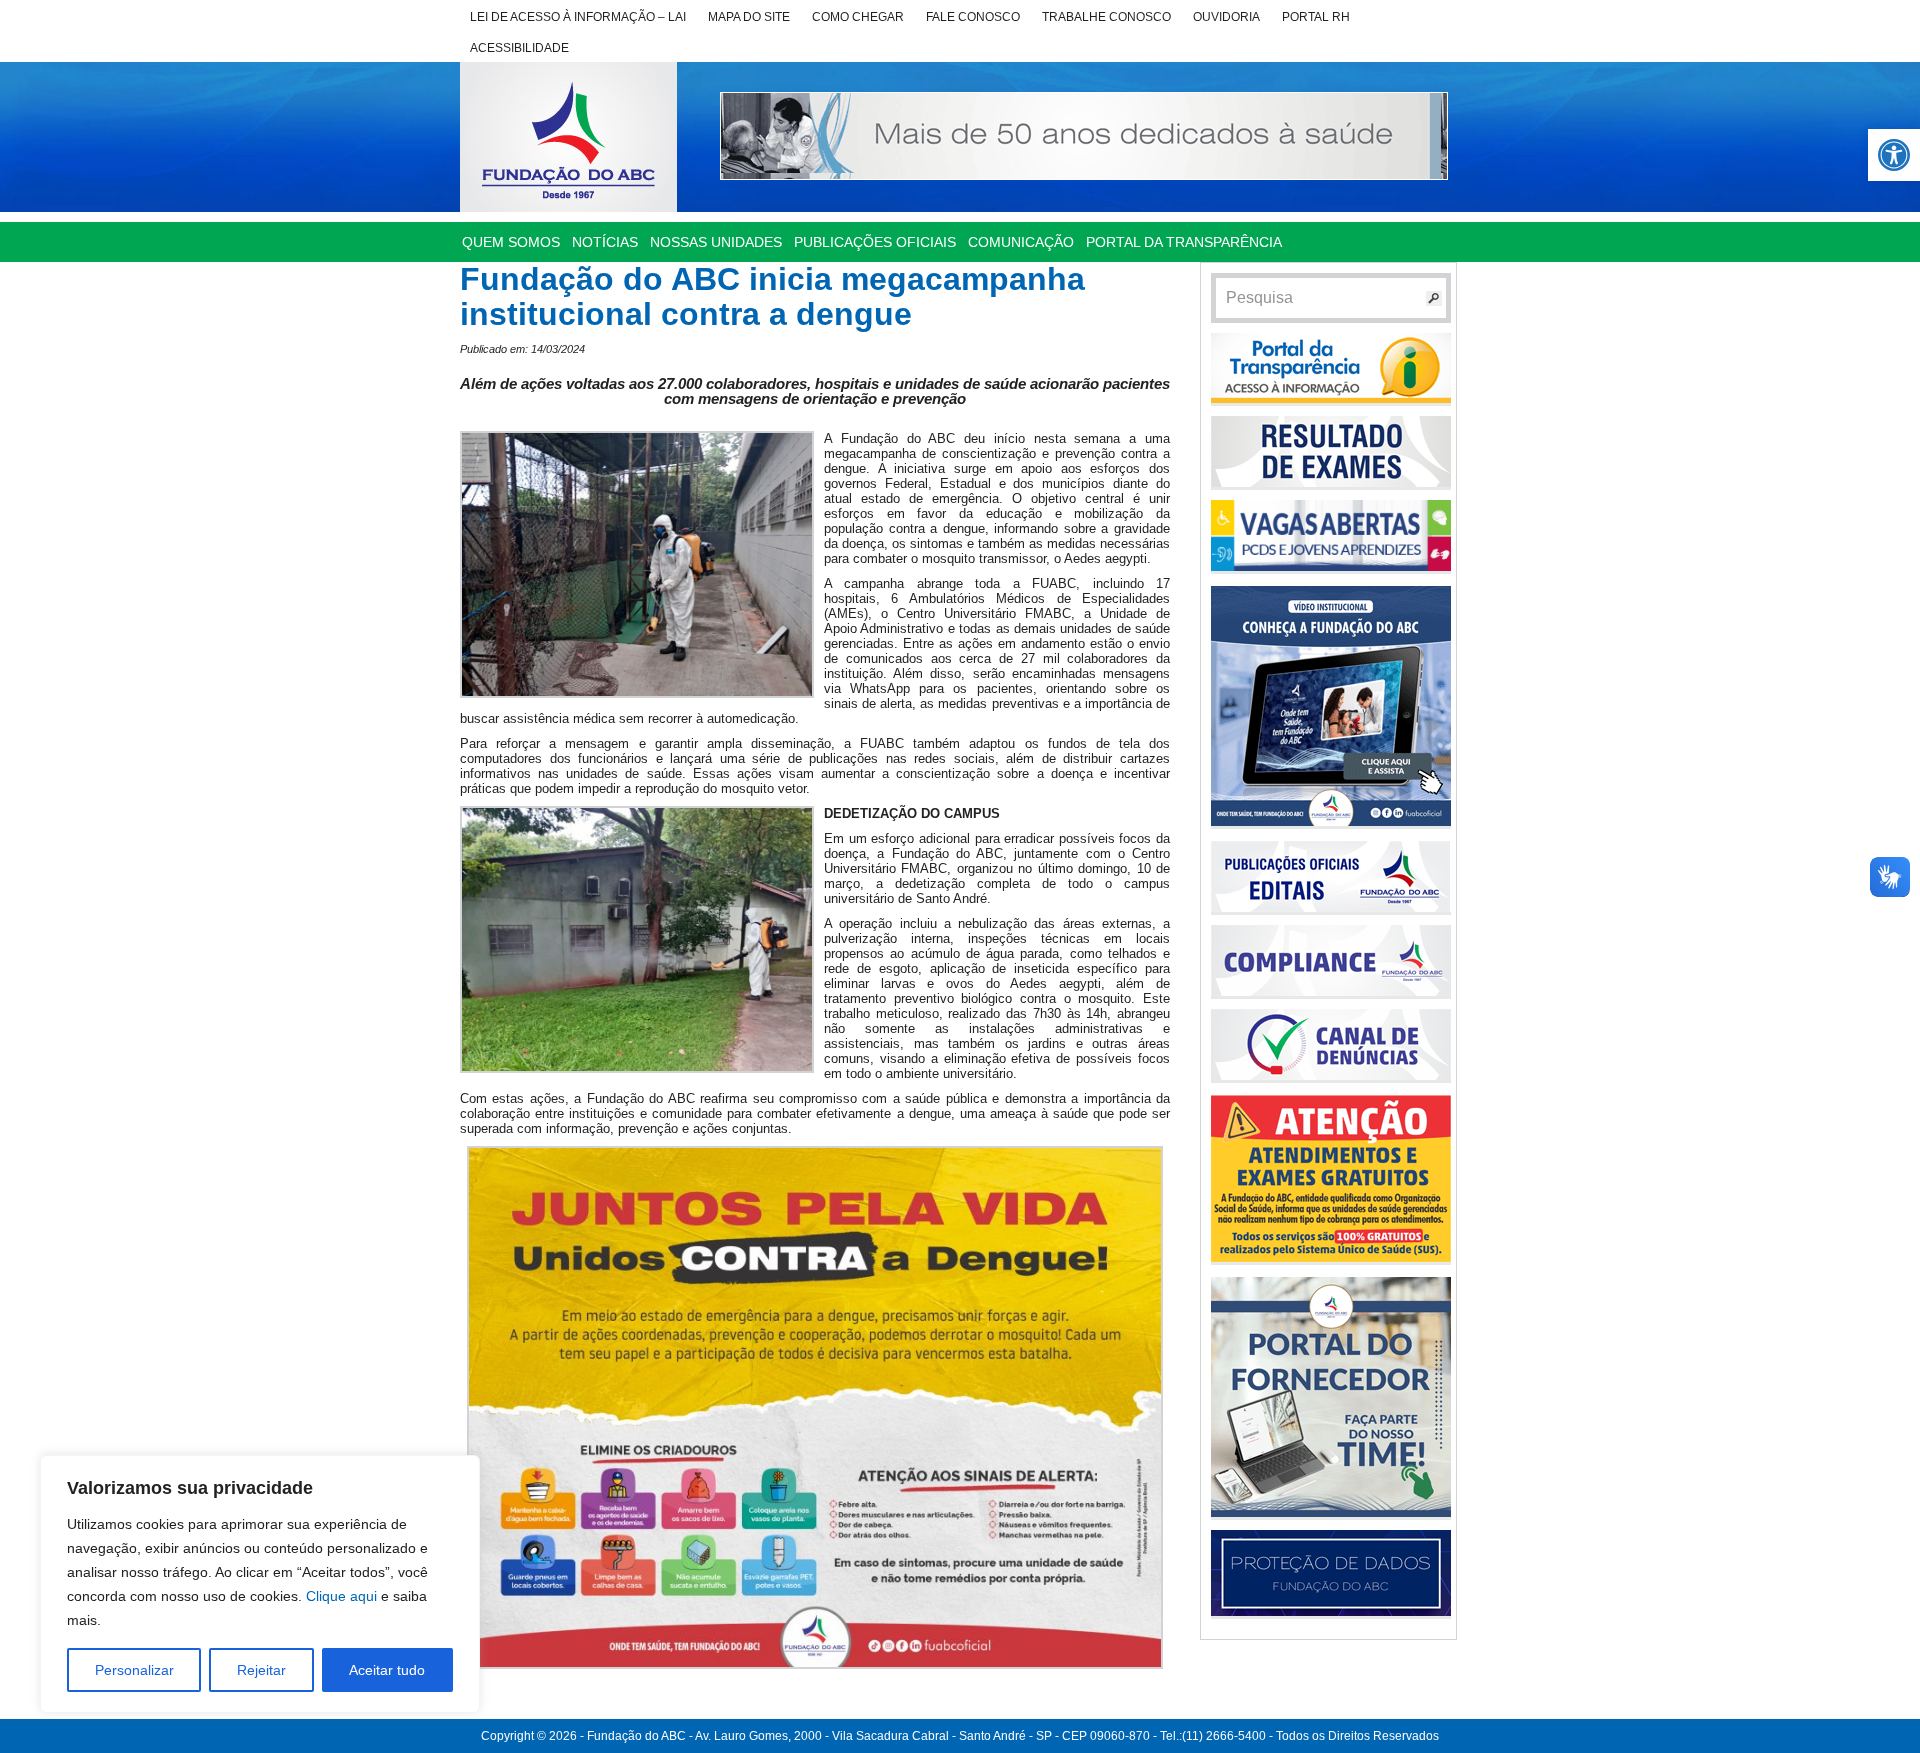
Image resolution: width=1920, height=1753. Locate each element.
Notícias (605, 242)
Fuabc (568, 137)
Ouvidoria (1226, 17)
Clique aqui (341, 1596)
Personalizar (134, 1670)
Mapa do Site (749, 17)
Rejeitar (261, 1670)
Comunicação (1021, 242)
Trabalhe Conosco (1106, 17)
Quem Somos (511, 242)
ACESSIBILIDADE (519, 48)
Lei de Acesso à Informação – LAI (578, 17)
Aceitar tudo (387, 1670)
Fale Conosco (973, 17)
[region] (260, 1584)
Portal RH (1316, 17)
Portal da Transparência (1184, 242)
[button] (1894, 155)
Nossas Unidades (716, 242)
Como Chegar (858, 17)
